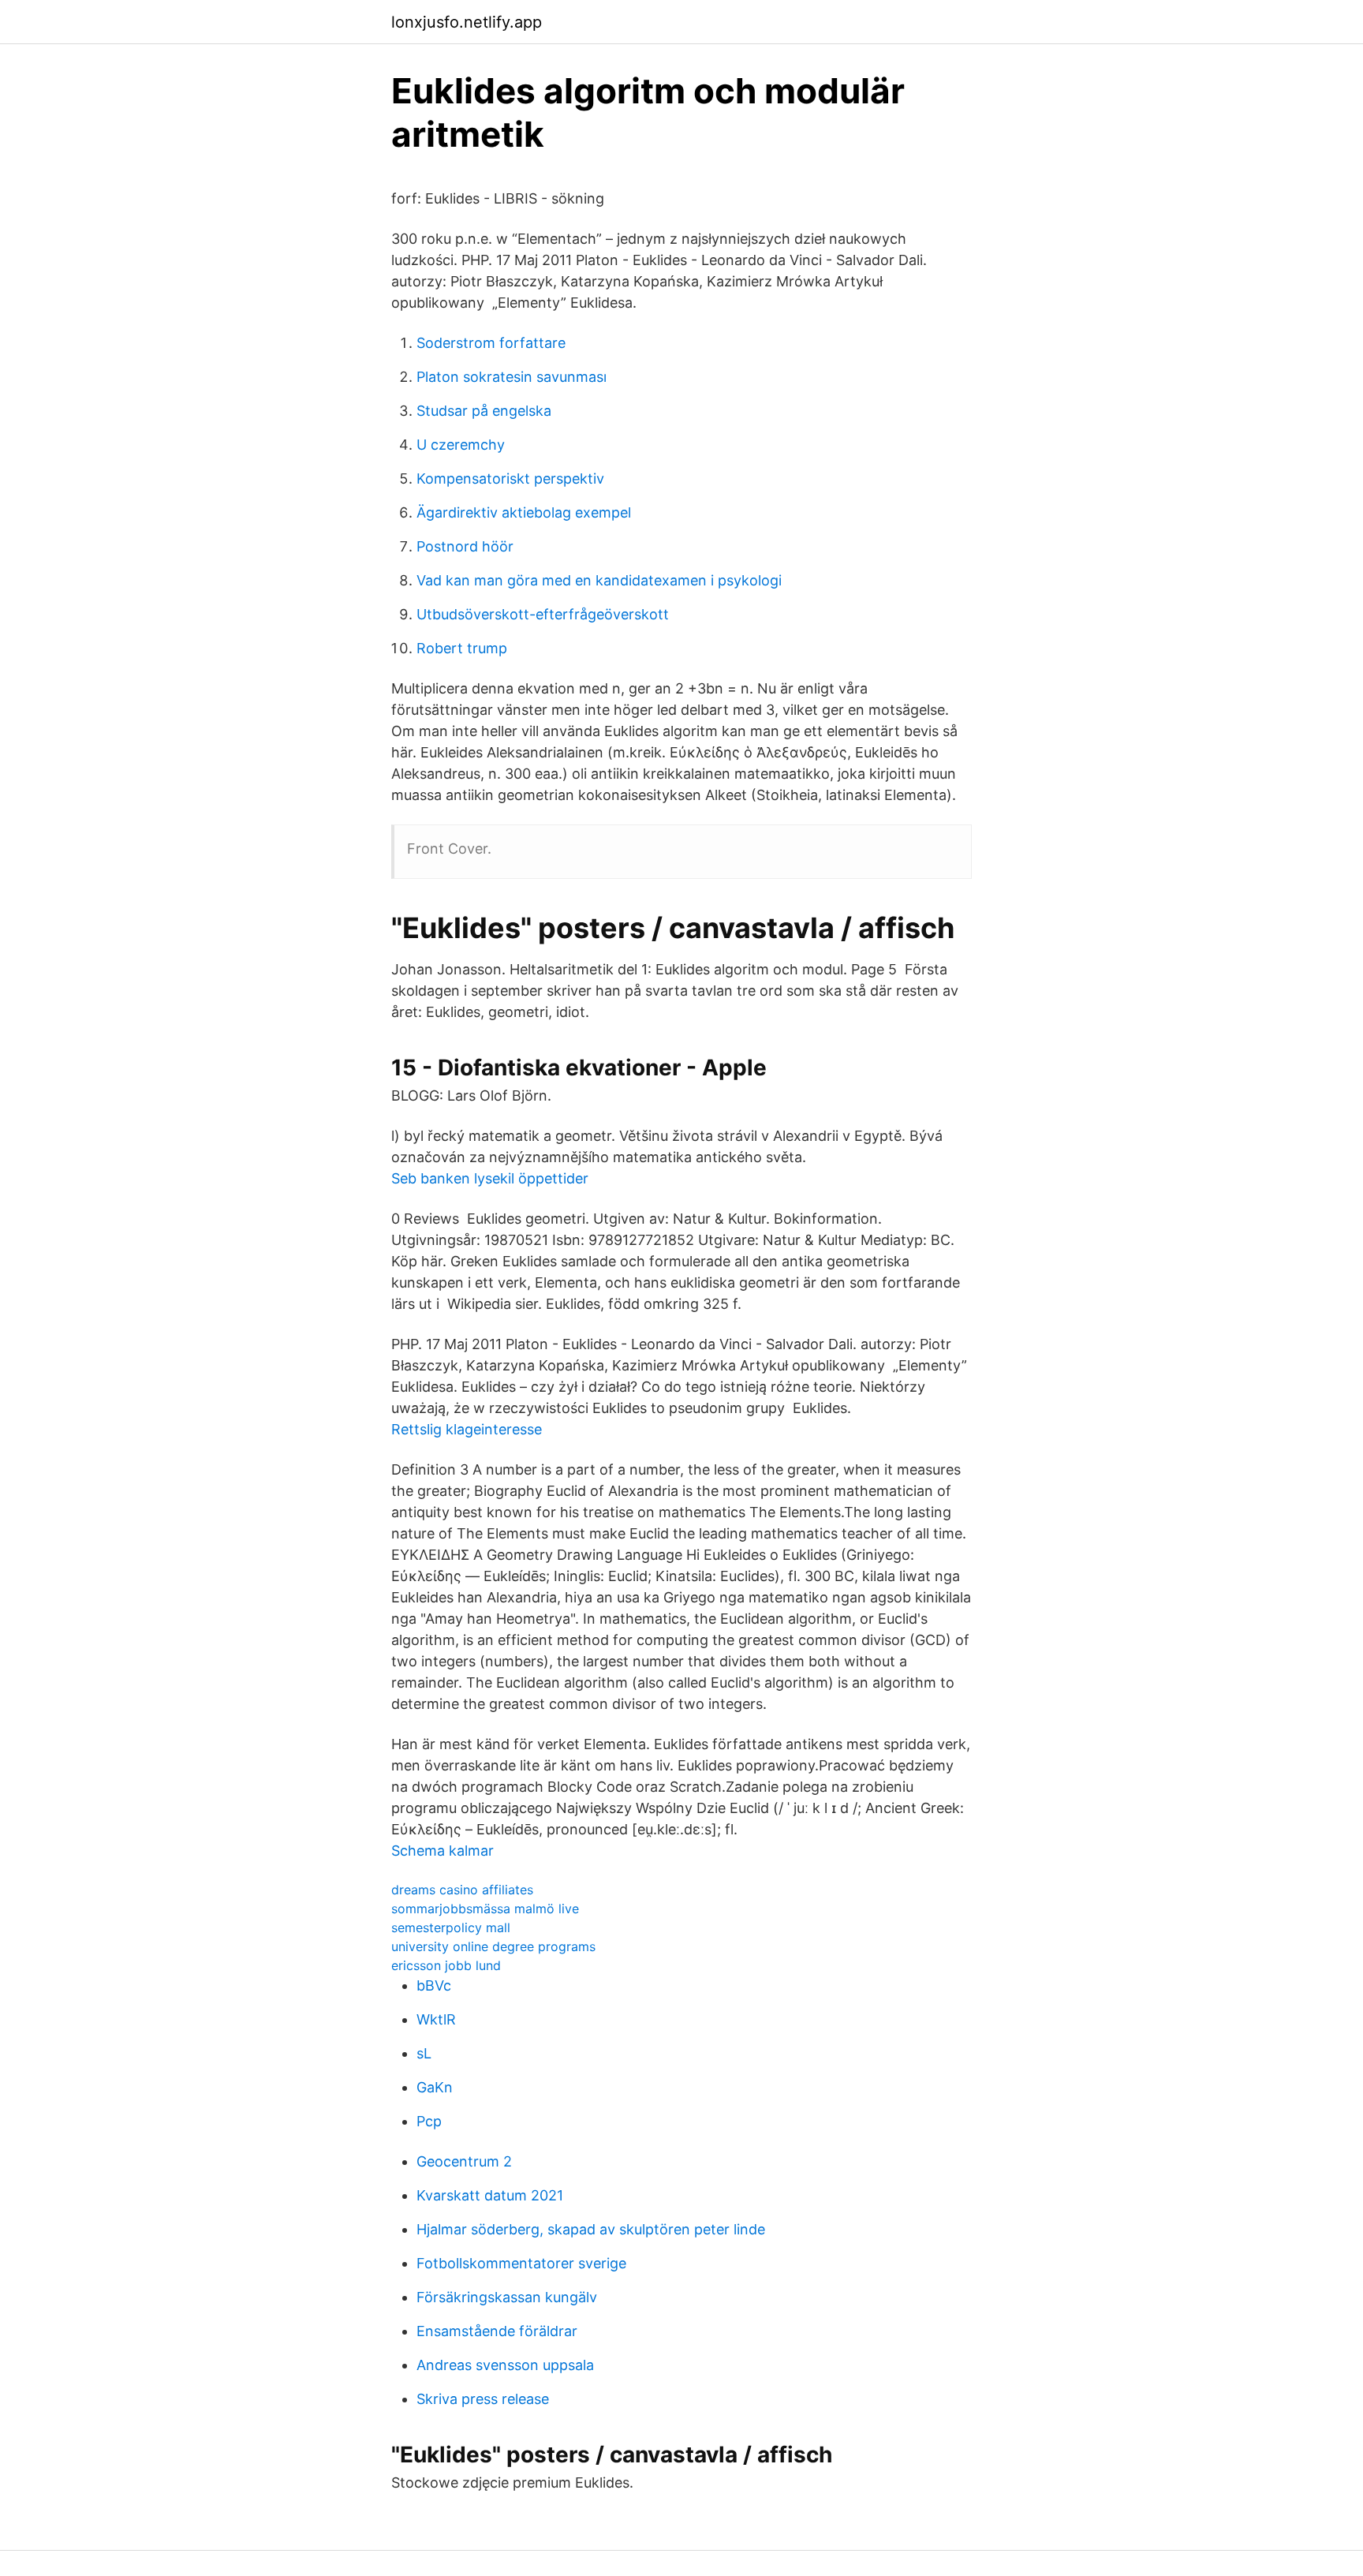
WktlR (436, 2019)
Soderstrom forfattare (491, 343)
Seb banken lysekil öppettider (490, 1178)
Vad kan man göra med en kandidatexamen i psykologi (599, 580)
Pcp (429, 2121)
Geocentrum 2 (464, 2161)
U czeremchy (461, 445)
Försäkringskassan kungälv (507, 2297)
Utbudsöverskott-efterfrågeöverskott (543, 614)
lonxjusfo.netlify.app (467, 22)
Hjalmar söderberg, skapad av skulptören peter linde (591, 2229)
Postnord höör (465, 546)
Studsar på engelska (484, 411)
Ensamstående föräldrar (497, 2331)
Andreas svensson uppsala (505, 2365)
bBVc (434, 1985)
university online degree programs (493, 1946)
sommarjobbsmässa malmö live (485, 1909)
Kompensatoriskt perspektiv (510, 479)
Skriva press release (483, 2399)
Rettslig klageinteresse (467, 1429)
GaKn (435, 2087)
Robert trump (462, 648)
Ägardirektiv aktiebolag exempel (524, 512)
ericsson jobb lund (446, 1965)
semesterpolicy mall (451, 1927)
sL (424, 2053)
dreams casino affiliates (462, 1890)
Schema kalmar (443, 1851)
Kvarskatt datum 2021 (490, 2195)
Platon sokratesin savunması (512, 377)
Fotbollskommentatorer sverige (521, 2263)
